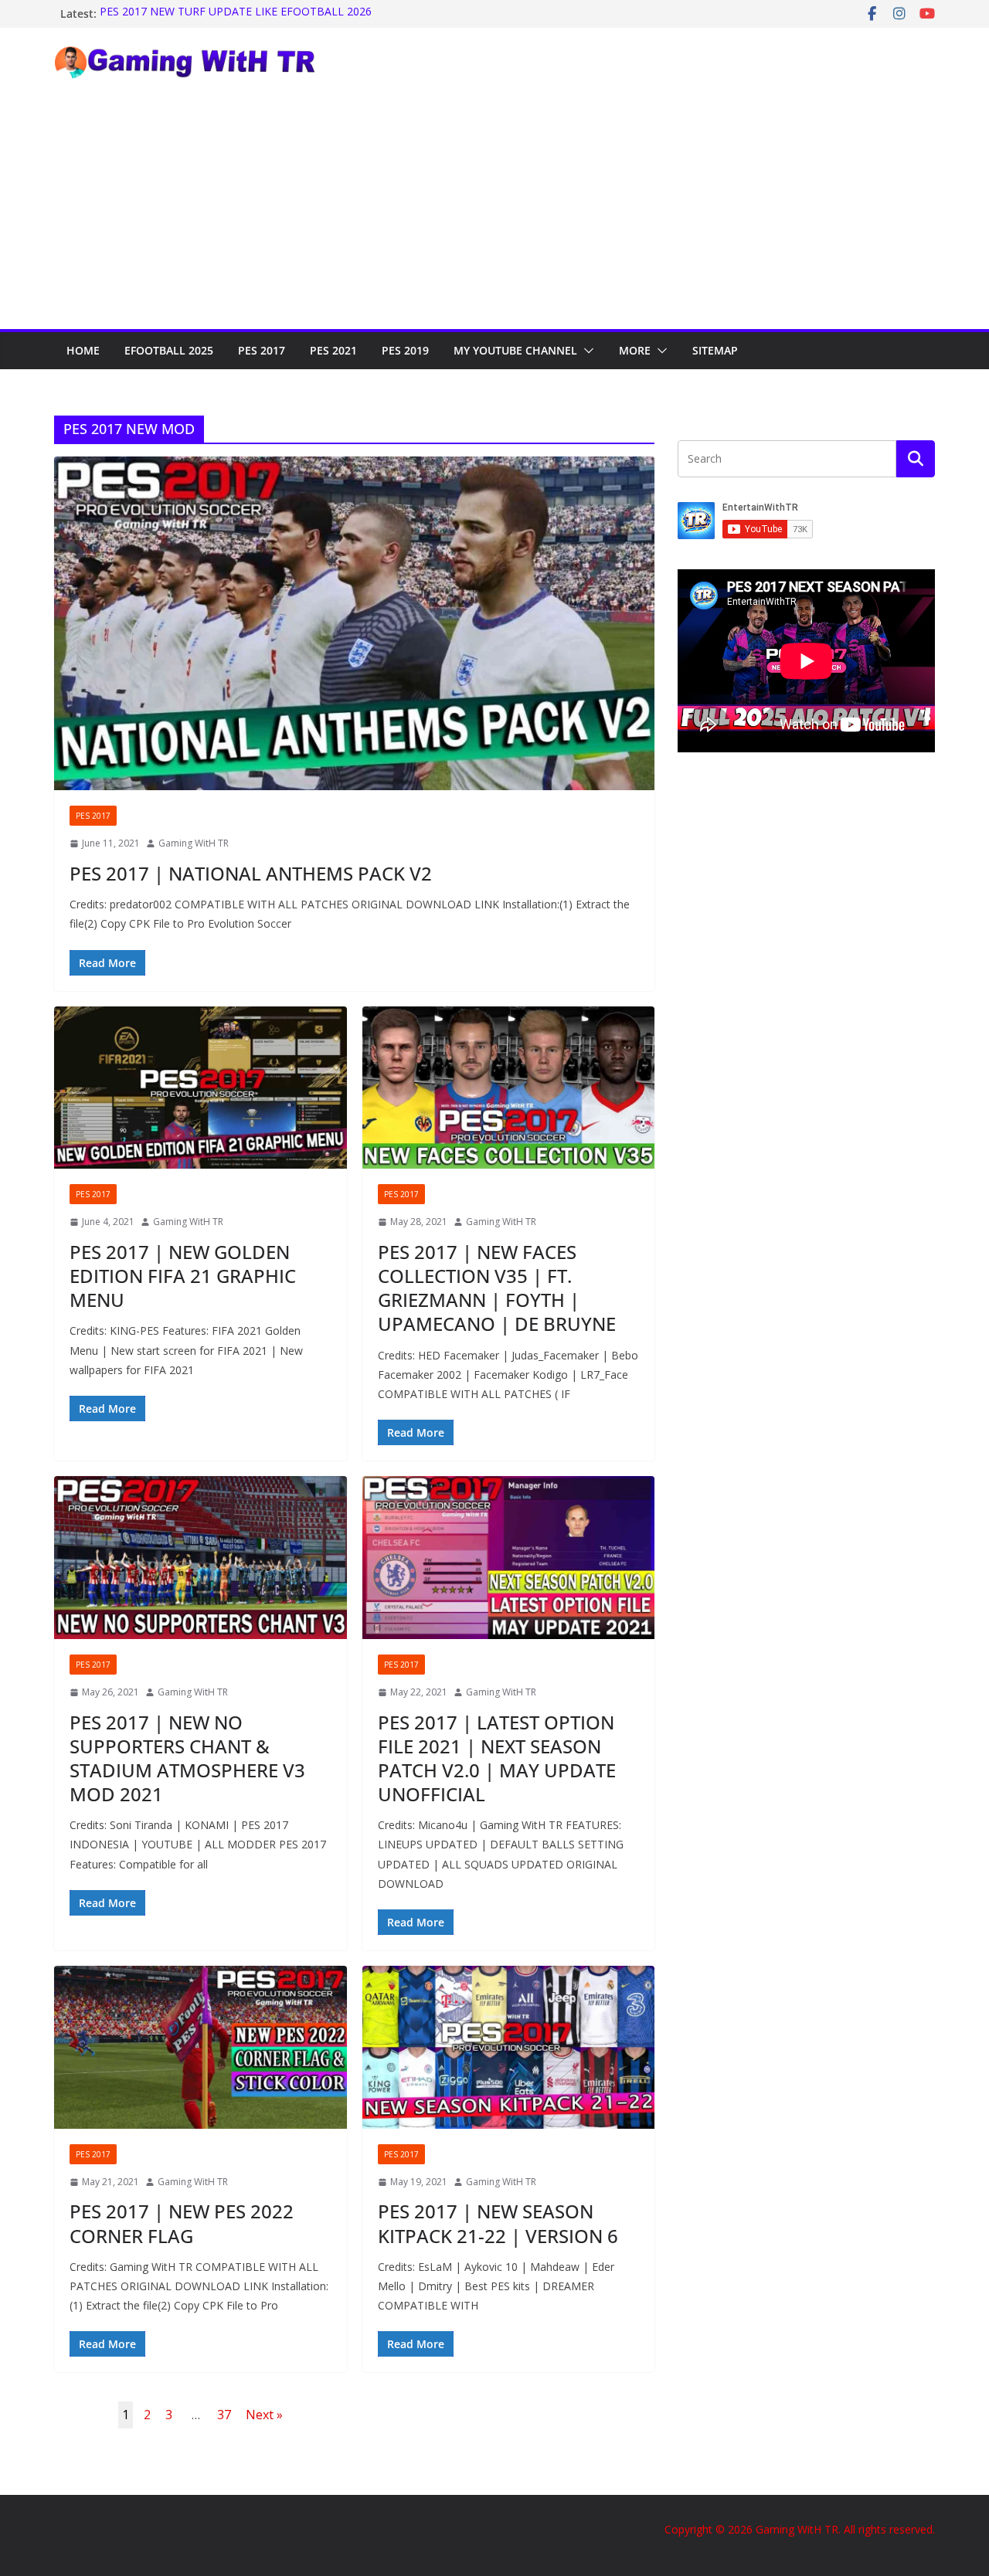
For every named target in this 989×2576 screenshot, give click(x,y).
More (635, 350)
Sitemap (715, 350)
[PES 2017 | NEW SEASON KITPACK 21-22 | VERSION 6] (509, 2047)
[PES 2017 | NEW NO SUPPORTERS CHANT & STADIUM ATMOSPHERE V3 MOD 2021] (201, 1558)
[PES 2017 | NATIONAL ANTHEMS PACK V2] (354, 623)
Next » (264, 2415)
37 (224, 2415)
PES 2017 (262, 350)
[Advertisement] (494, 213)
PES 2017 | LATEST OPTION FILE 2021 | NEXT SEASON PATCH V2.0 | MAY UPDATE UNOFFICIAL (497, 1758)
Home (83, 350)
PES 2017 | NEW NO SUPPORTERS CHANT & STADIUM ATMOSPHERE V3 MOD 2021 (187, 1758)
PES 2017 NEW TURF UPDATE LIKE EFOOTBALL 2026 (236, 14)
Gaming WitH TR (194, 843)
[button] (586, 351)
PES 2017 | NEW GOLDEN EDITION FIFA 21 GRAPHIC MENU (183, 1276)
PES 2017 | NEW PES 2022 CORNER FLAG (182, 2223)
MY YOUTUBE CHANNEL (515, 350)
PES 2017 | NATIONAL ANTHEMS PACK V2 (251, 873)
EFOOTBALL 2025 (169, 350)
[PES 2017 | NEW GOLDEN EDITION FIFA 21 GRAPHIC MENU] (201, 1088)
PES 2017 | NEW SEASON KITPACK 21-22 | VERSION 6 (498, 2223)
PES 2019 (405, 350)
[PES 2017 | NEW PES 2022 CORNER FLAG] (201, 2047)
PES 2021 (333, 350)
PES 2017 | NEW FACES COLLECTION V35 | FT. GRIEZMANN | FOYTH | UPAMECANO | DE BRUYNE (497, 1288)
